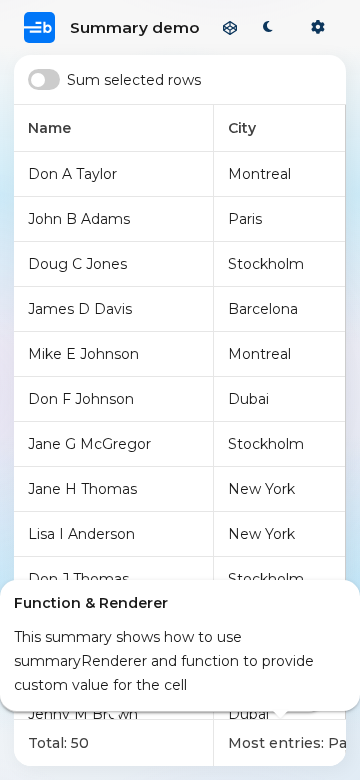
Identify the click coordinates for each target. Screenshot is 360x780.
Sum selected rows (134, 80)
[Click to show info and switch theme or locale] (318, 28)
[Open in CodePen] (230, 28)
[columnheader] (114, 128)
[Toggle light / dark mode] (268, 28)
